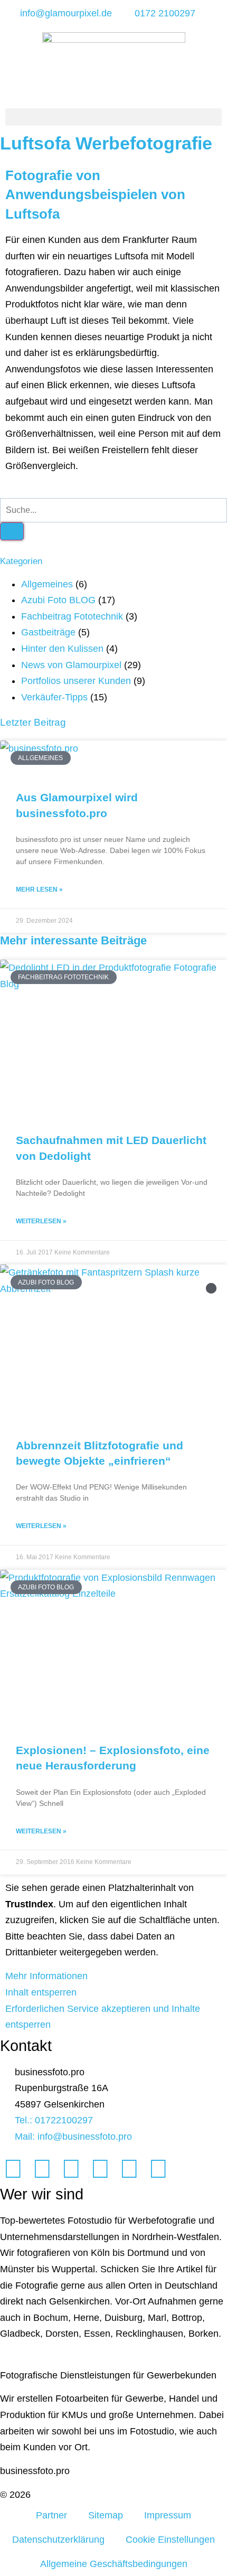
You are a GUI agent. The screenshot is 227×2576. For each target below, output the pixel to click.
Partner (51, 2515)
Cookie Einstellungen (170, 2540)
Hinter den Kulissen (62, 649)
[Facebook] (13, 2169)
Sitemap (106, 2515)
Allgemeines (47, 584)
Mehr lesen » (39, 889)
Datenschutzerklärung (58, 2540)
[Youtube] (100, 2169)
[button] (113, 117)
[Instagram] (71, 2169)
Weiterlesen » (41, 1221)
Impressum (168, 2515)
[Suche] (12, 531)
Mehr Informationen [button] (46, 1976)
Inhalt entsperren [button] (41, 1992)
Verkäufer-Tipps (54, 697)
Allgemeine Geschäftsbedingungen (114, 2564)
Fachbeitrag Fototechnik (72, 616)
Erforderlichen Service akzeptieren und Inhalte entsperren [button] (103, 2017)
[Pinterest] (129, 2169)
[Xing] (158, 2169)
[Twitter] (42, 2169)
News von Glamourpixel (71, 665)
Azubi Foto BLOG (58, 600)
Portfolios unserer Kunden (76, 681)
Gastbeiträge (48, 632)
